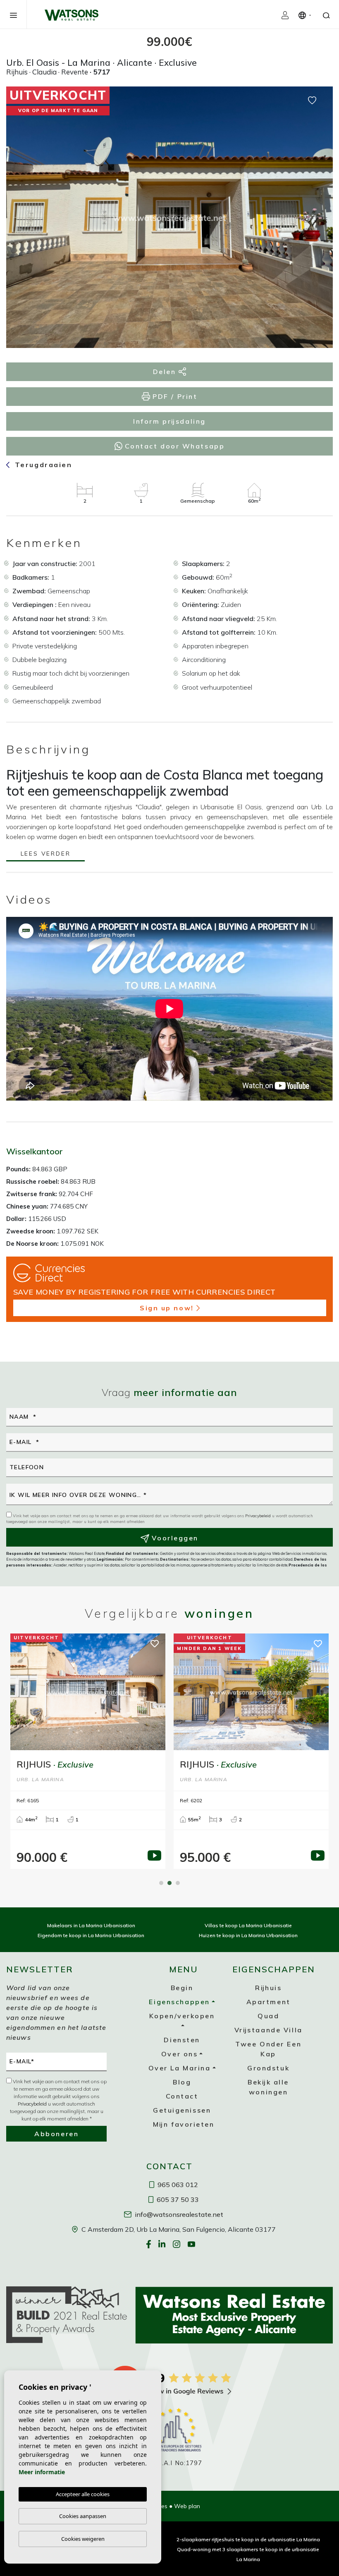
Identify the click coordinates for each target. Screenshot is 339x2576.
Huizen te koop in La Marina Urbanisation (248, 1935)
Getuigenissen (182, 2110)
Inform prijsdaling (169, 421)
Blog (182, 2082)
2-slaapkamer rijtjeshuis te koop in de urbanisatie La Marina (248, 2539)
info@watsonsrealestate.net (178, 2214)
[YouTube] (192, 2244)
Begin (182, 1988)
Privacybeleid (259, 1516)
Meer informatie (42, 2472)
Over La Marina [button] (180, 2068)
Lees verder (46, 854)
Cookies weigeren (83, 2539)
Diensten (182, 2040)
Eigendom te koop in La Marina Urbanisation (91, 1935)
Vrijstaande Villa (269, 2030)
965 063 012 (177, 2185)
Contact (182, 2096)
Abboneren (56, 2134)
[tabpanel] (88, 1751)
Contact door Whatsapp (173, 446)
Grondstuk (268, 2068)
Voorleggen (174, 1538)
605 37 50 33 (177, 2199)
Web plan (187, 2506)
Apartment (269, 2002)
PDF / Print (174, 396)
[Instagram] (177, 2244)
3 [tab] (178, 1883)
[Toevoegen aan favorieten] (312, 100)
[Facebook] (149, 2244)
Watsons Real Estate (72, 15)
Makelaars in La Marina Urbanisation (91, 1925)
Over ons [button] (179, 2054)
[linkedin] (163, 2244)
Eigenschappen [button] (179, 2002)
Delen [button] (166, 372)
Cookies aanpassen (83, 2516)
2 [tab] (169, 1883)
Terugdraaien (42, 465)
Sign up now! (167, 1308)
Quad (268, 2016)
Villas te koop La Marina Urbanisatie (248, 1925)
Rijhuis (268, 1988)
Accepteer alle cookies (83, 2494)
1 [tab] (161, 1883)
